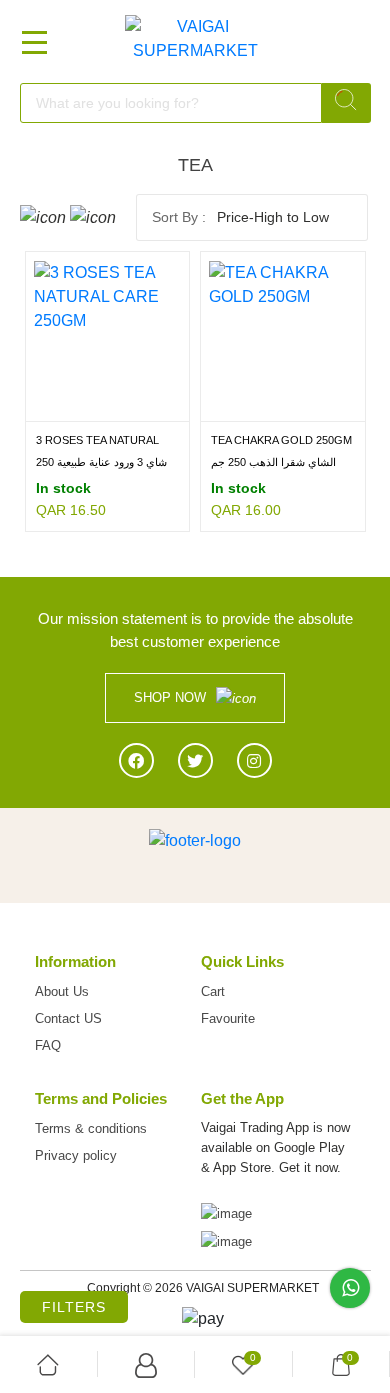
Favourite (228, 1018)
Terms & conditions (91, 1128)
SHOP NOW (170, 697)
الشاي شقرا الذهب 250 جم (273, 462)
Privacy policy (76, 1155)
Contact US (68, 1018)
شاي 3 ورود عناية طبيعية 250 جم (101, 463)
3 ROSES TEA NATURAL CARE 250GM (97, 441)
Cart (213, 991)
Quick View (148, 407)
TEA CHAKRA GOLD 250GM (281, 440)
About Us (62, 991)
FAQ (48, 1045)
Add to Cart (67, 407)
